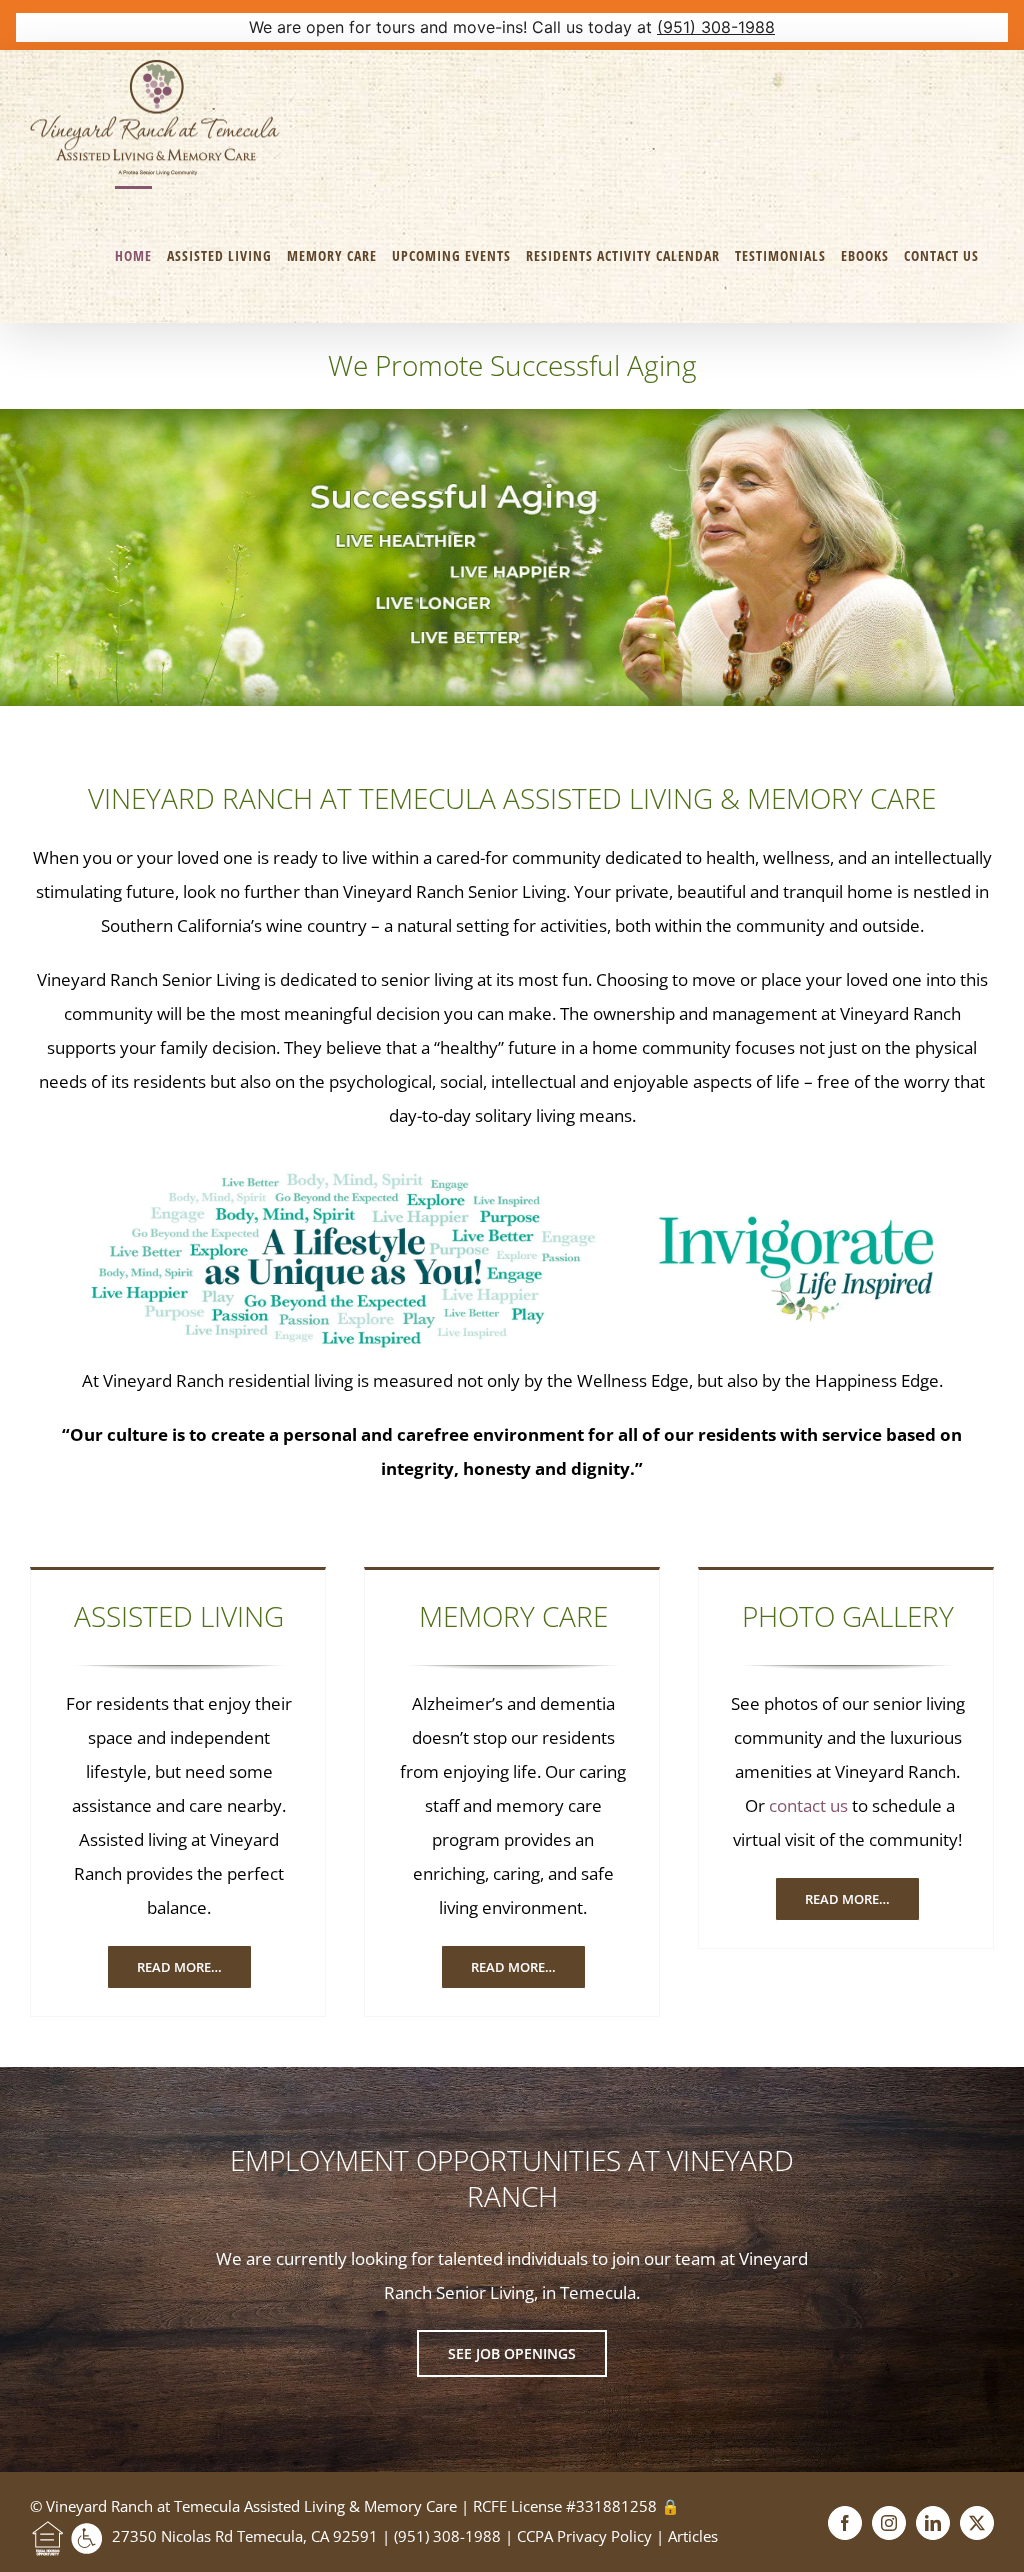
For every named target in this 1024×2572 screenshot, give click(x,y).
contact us (808, 1805)
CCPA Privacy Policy (586, 2536)
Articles (693, 2536)
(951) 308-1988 (716, 27)
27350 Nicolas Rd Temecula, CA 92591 (245, 2536)
